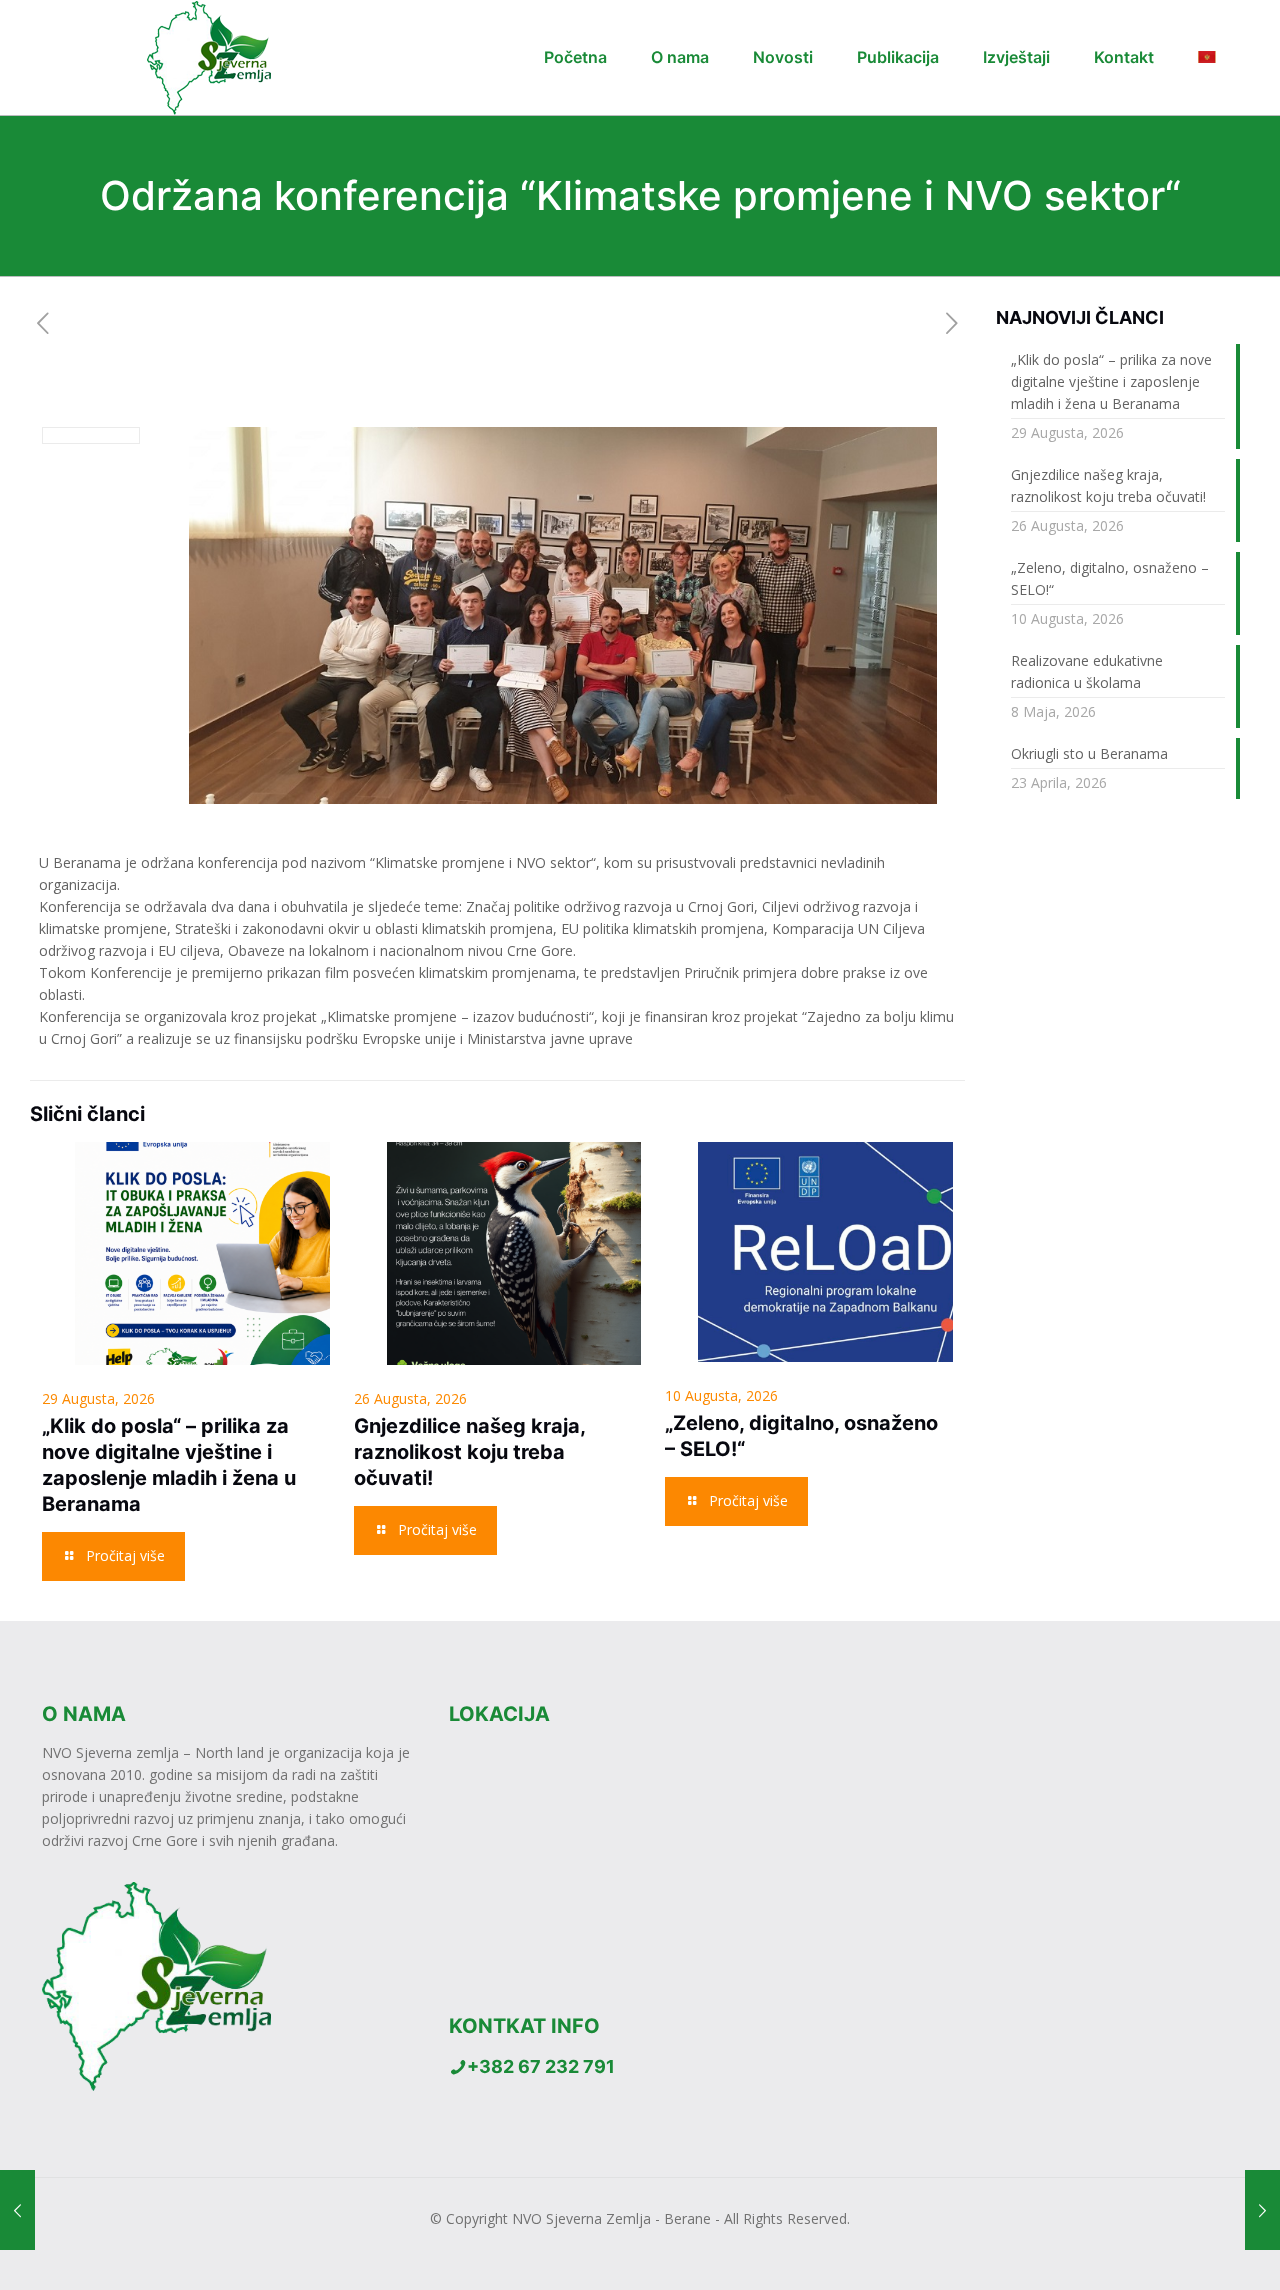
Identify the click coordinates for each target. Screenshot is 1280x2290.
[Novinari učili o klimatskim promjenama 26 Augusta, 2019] (1262, 2210)
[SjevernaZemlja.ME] (198, 57)
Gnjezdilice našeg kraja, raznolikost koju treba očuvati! (469, 1452)
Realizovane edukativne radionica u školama (1087, 671)
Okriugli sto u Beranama (1089, 753)
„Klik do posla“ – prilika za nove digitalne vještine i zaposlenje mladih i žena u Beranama (1111, 381)
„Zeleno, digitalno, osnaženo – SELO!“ (1110, 578)
